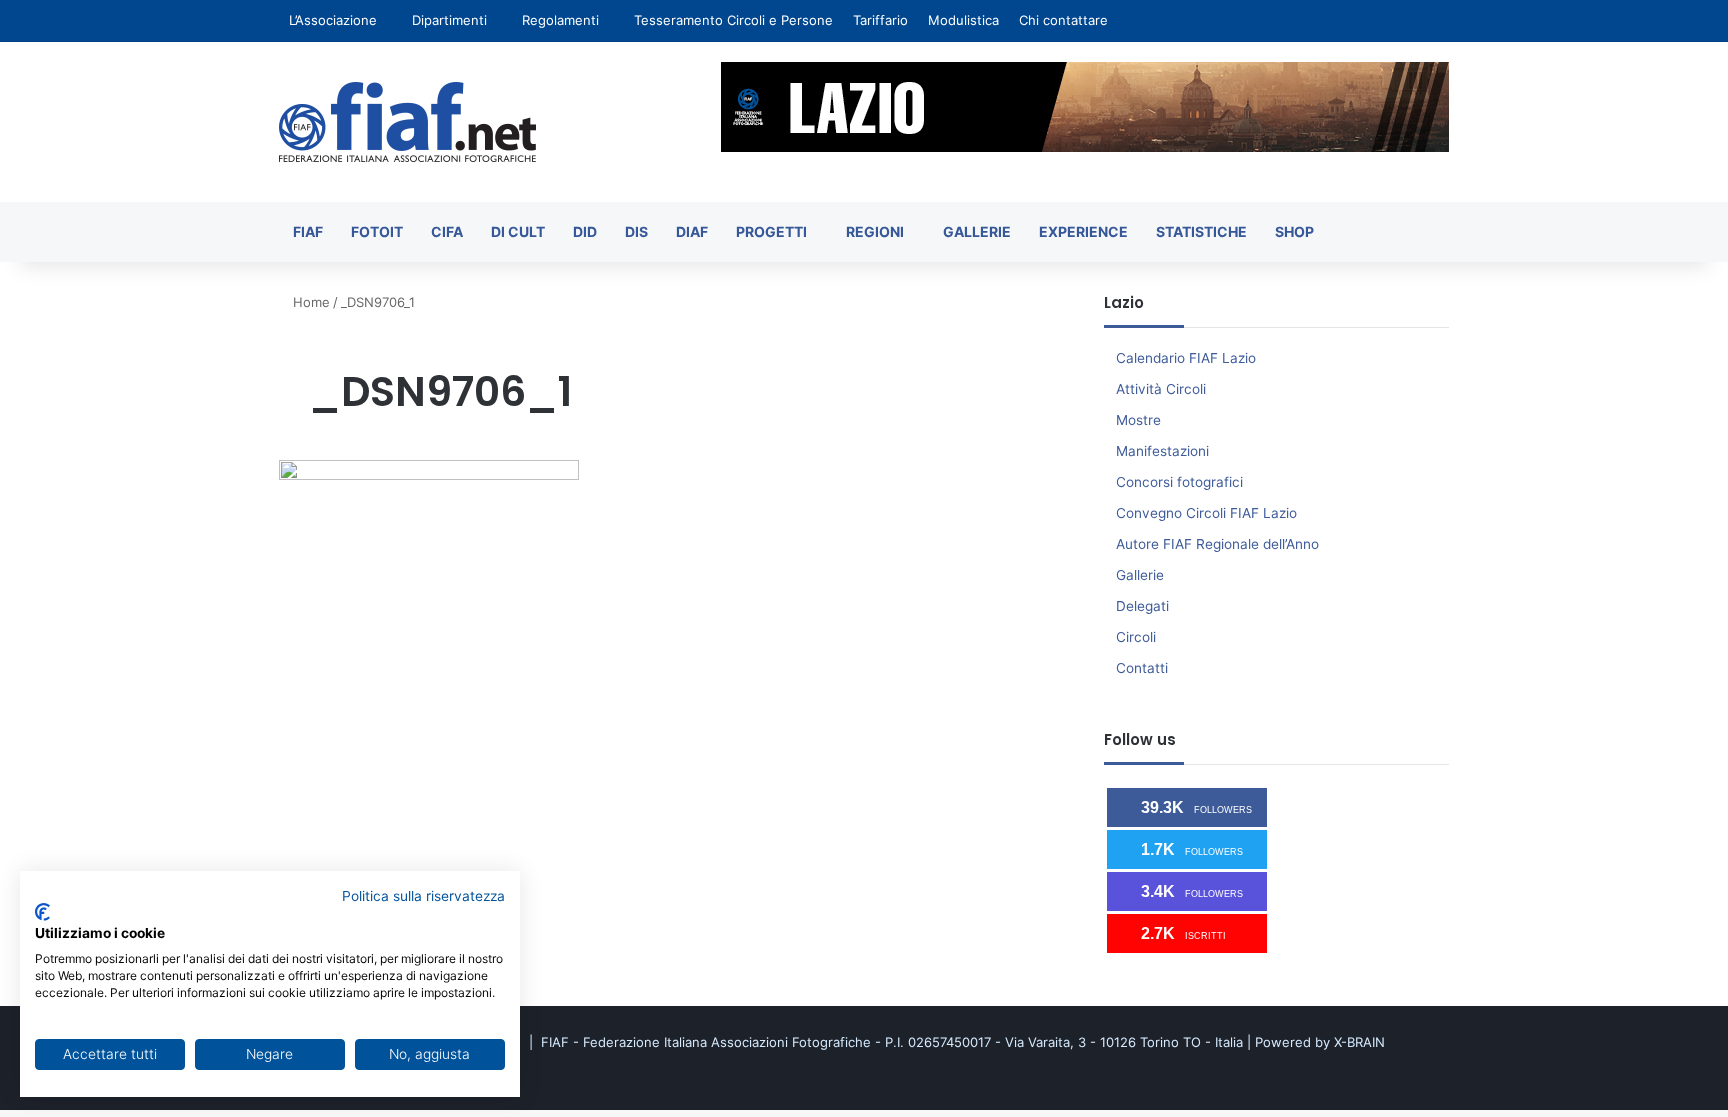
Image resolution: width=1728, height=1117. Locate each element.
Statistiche (1201, 231)
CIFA (447, 231)
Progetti (771, 231)
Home (309, 302)
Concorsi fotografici (1179, 482)
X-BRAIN (1359, 1042)
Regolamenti (560, 20)
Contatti (1142, 668)
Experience (1083, 231)
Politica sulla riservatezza (423, 896)
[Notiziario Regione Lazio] (407, 122)
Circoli (1136, 637)
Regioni (875, 231)
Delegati (1142, 606)
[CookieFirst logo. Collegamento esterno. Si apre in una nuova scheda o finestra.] (42, 912)
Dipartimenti (449, 20)
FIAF (308, 231)
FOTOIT (377, 231)
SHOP (1294, 231)
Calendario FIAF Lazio (1186, 358)
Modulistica (963, 20)
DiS (636, 231)
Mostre (1138, 420)
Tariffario (880, 20)
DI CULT (518, 231)
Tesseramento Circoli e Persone (733, 20)
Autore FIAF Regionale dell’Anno (1217, 544)
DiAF (692, 231)
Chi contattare (1063, 20)
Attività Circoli (1161, 389)
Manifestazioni (1162, 451)
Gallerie (977, 231)
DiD (585, 231)
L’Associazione (333, 20)
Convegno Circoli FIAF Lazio (1206, 513)
